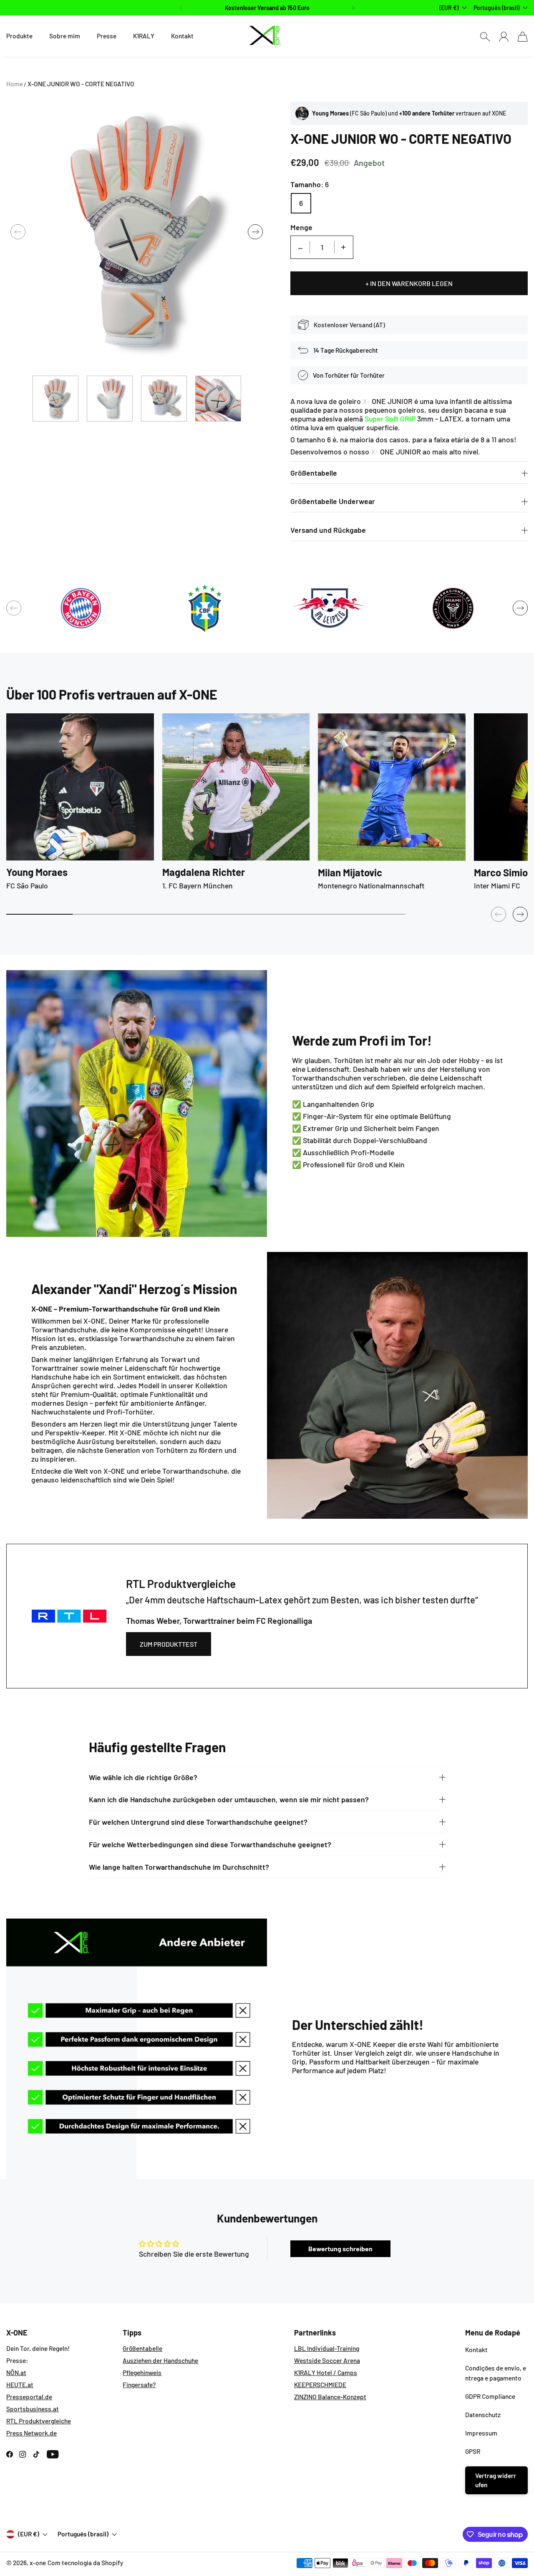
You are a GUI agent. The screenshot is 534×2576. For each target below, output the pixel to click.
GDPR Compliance (490, 2396)
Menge (301, 227)
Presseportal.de (29, 2397)
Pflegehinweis (142, 2373)
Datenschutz (483, 2415)
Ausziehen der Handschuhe (160, 2360)
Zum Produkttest (169, 1644)
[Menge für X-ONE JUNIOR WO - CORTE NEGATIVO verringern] (300, 247)
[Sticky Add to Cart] (498, 2551)
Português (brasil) (496, 8)
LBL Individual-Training (327, 2348)
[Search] (485, 36)
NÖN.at (16, 2373)
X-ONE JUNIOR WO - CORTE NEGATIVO (81, 84)
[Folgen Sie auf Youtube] (53, 2454)
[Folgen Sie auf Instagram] (23, 2454)
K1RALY (144, 36)
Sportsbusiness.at (33, 2409)
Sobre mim (65, 36)
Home (15, 84)
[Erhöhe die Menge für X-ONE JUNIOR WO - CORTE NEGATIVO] (343, 247)
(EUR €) (29, 2534)
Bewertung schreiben (340, 2249)
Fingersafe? (139, 2385)
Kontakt (182, 36)
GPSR (473, 2451)
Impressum (481, 2433)
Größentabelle (142, 2348)
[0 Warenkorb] (523, 36)
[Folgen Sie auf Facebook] (10, 2454)
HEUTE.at (20, 2385)
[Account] (504, 36)
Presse (107, 36)
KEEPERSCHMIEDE (320, 2385)
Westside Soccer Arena (327, 2360)
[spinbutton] (322, 247)
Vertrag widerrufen (496, 2480)
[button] (180, 8)
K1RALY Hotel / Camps (326, 2373)
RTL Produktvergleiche (39, 2421)
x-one (38, 2563)
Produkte (19, 36)
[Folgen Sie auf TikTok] (36, 2454)
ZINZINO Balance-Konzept (330, 2397)
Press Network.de (31, 2433)
